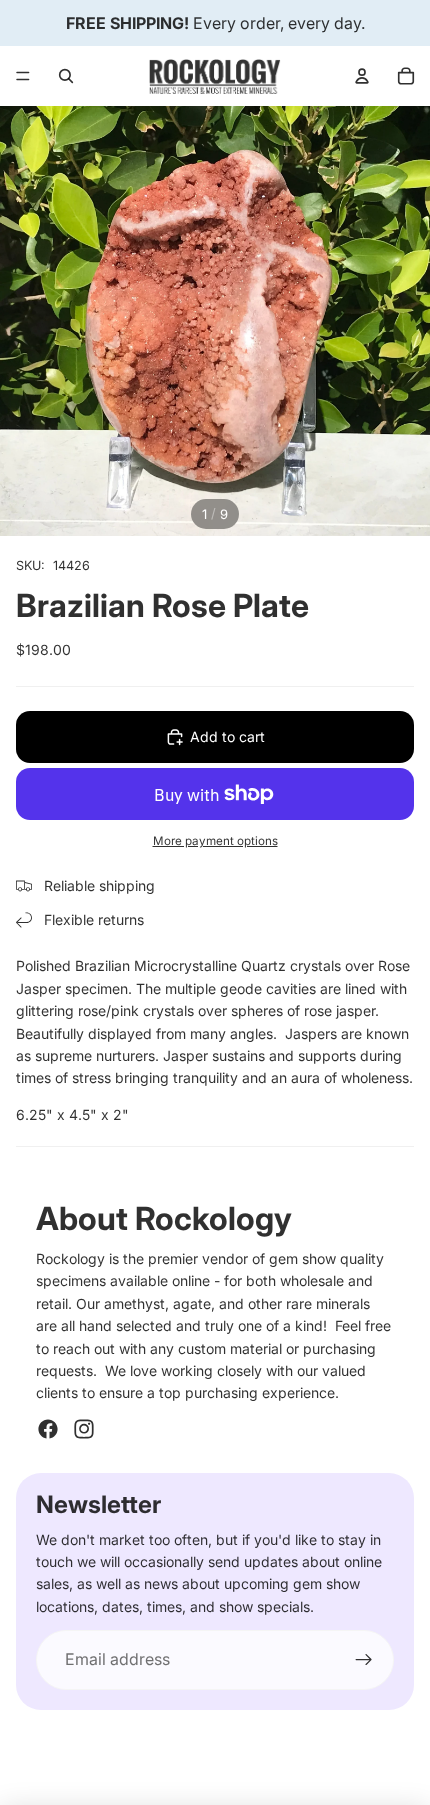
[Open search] (66, 76)
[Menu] (23, 76)
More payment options (215, 841)
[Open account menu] (362, 76)
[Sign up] (364, 1660)
